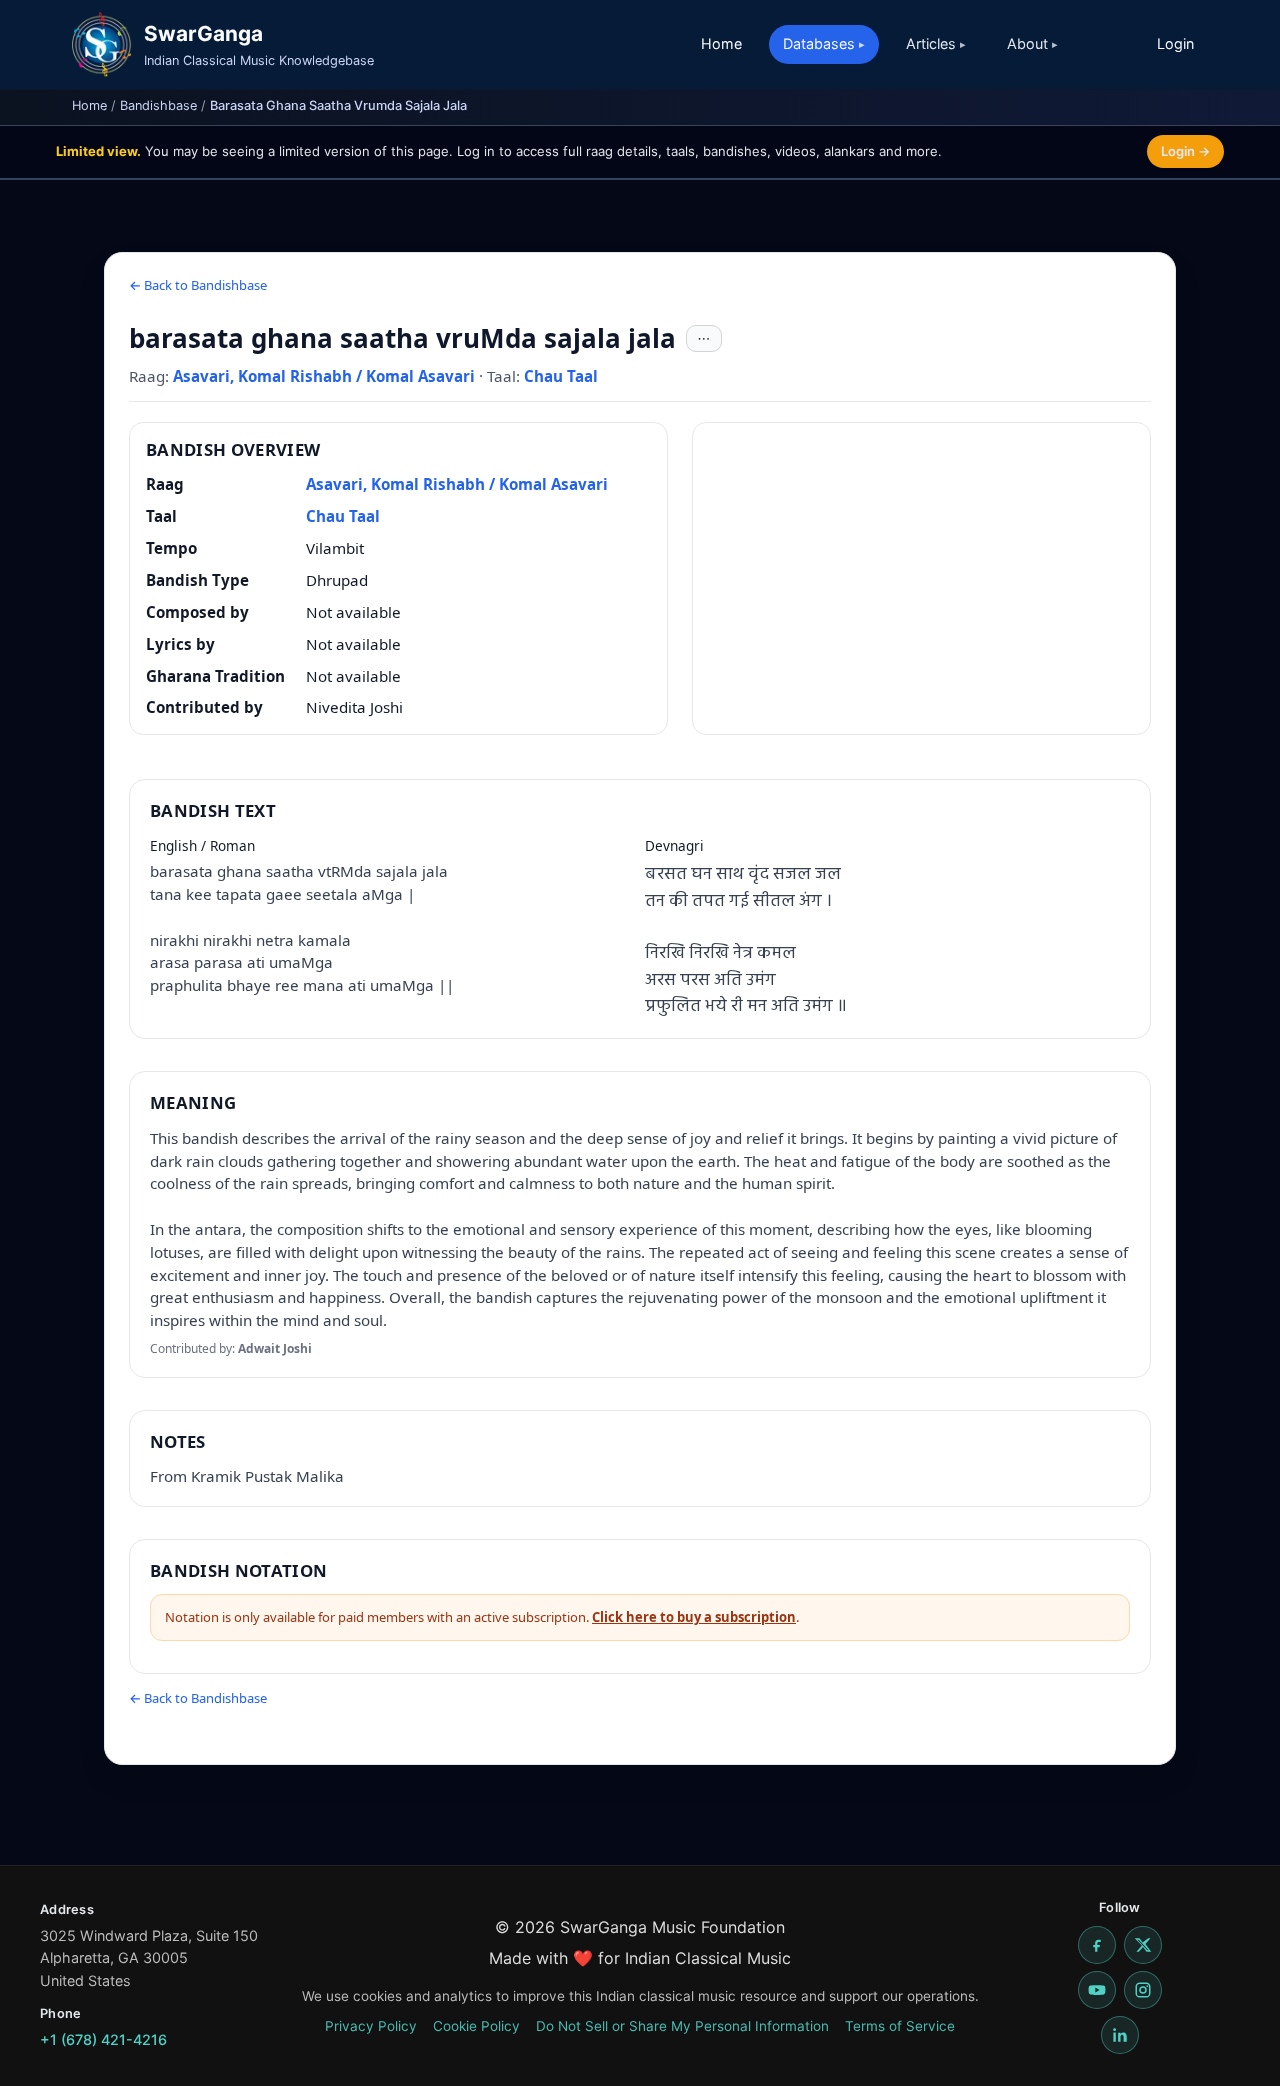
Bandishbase (158, 105)
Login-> (1185, 151)
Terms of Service (900, 2026)
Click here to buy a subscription (694, 1617)
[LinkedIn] (1120, 2035)
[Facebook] (1097, 1945)
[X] (1143, 1945)
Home (721, 43)
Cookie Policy (476, 2026)
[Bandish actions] (704, 339)
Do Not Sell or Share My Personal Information (682, 2026)
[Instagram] (1143, 1990)
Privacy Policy (371, 2026)
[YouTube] (1097, 1990)
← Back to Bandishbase (198, 285)
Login (1175, 43)
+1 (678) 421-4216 (103, 2039)
